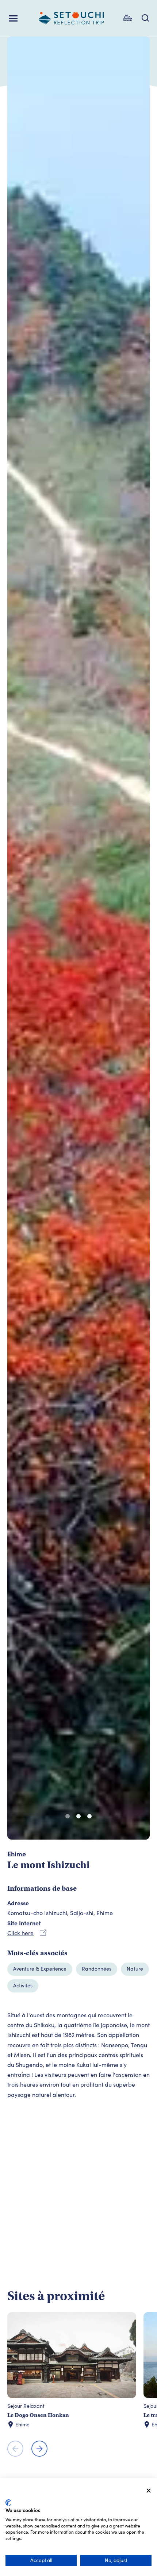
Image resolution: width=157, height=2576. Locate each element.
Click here (20, 1933)
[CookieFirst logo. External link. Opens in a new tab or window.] (8, 2503)
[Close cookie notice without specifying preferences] (149, 2491)
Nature (135, 1969)
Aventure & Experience (40, 1969)
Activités (23, 1985)
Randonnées (97, 1969)
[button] (68, 1816)
